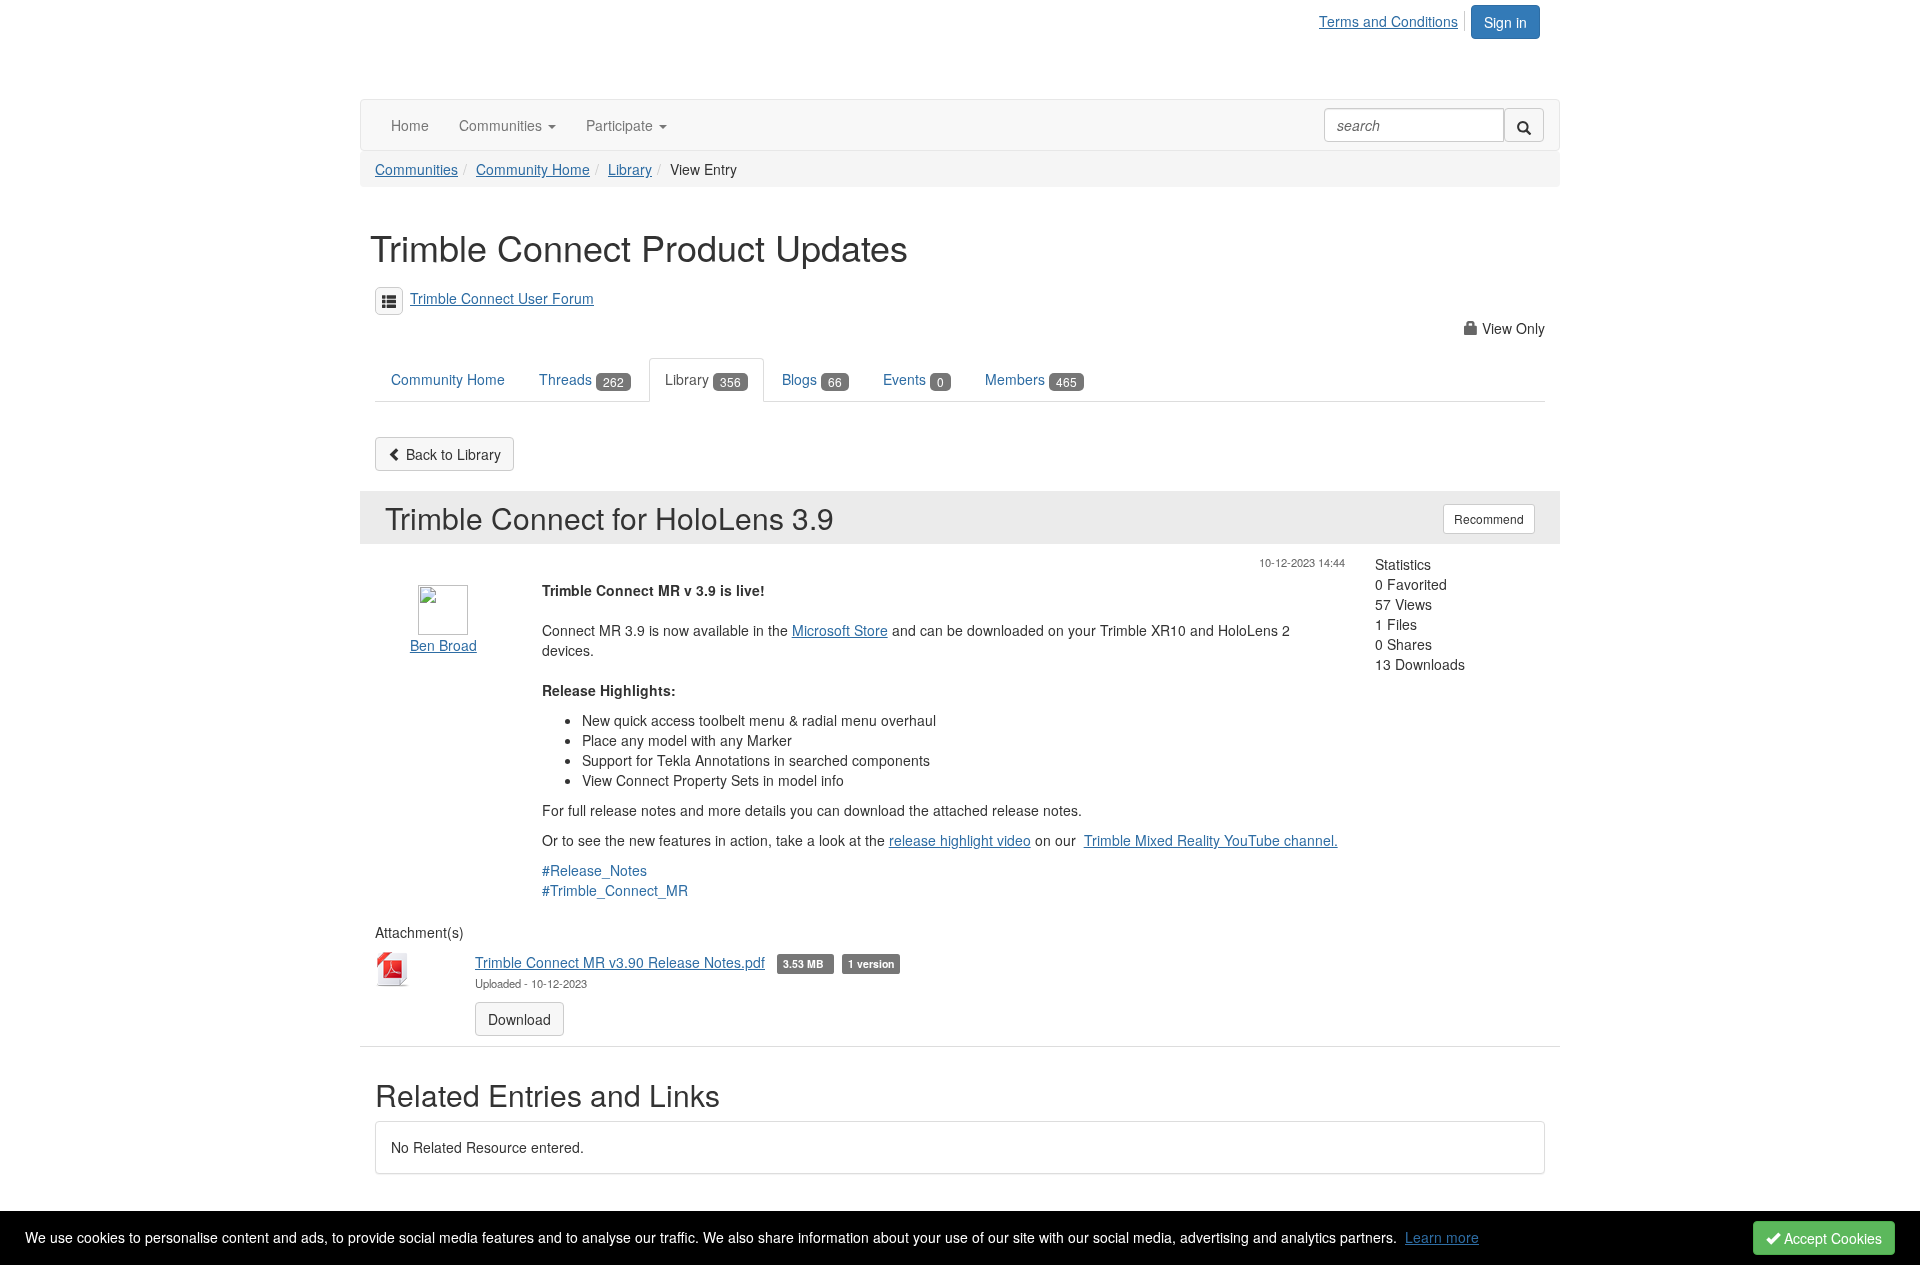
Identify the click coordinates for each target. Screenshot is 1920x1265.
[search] (1524, 125)
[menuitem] (1394, 18)
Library (630, 169)
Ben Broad (443, 645)
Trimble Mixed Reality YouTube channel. (1211, 840)
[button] (507, 125)
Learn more (1442, 1237)
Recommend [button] (1489, 518)
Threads (581, 379)
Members (1031, 379)
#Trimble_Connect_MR (615, 890)
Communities (416, 169)
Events (913, 379)
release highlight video (960, 840)
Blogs (812, 379)
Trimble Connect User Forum (502, 298)
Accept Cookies (1831, 1238)
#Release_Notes (594, 870)
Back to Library (451, 454)
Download (519, 1019)
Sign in (1505, 22)
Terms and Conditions (1388, 21)
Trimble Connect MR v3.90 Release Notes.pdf (620, 962)
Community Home (533, 169)
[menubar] (1394, 18)
